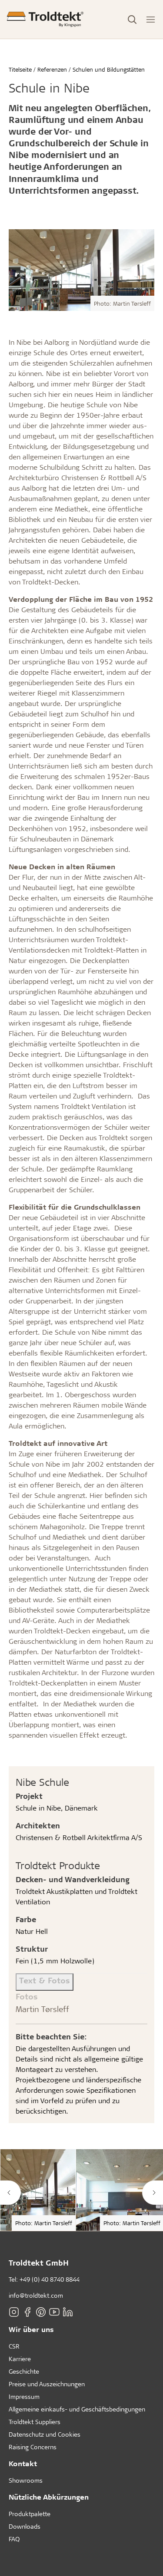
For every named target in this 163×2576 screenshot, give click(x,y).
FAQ (14, 2539)
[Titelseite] (45, 19)
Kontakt (23, 2463)
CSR (14, 2346)
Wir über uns (31, 2329)
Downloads (25, 2526)
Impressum (24, 2396)
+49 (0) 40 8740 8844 (50, 2279)
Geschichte (24, 2371)
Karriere (20, 2359)
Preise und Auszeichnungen (47, 2384)
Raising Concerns (33, 2447)
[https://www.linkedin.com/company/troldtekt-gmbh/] (68, 2312)
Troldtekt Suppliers (35, 2422)
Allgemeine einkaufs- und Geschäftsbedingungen (77, 2409)
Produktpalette (30, 2514)
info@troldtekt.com (36, 2295)
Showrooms (26, 2480)
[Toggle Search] (132, 20)
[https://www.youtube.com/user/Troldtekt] (54, 2312)
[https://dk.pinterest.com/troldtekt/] (41, 2312)
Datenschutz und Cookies (45, 2434)
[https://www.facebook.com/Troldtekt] (27, 2312)
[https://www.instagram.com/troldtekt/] (14, 2312)
